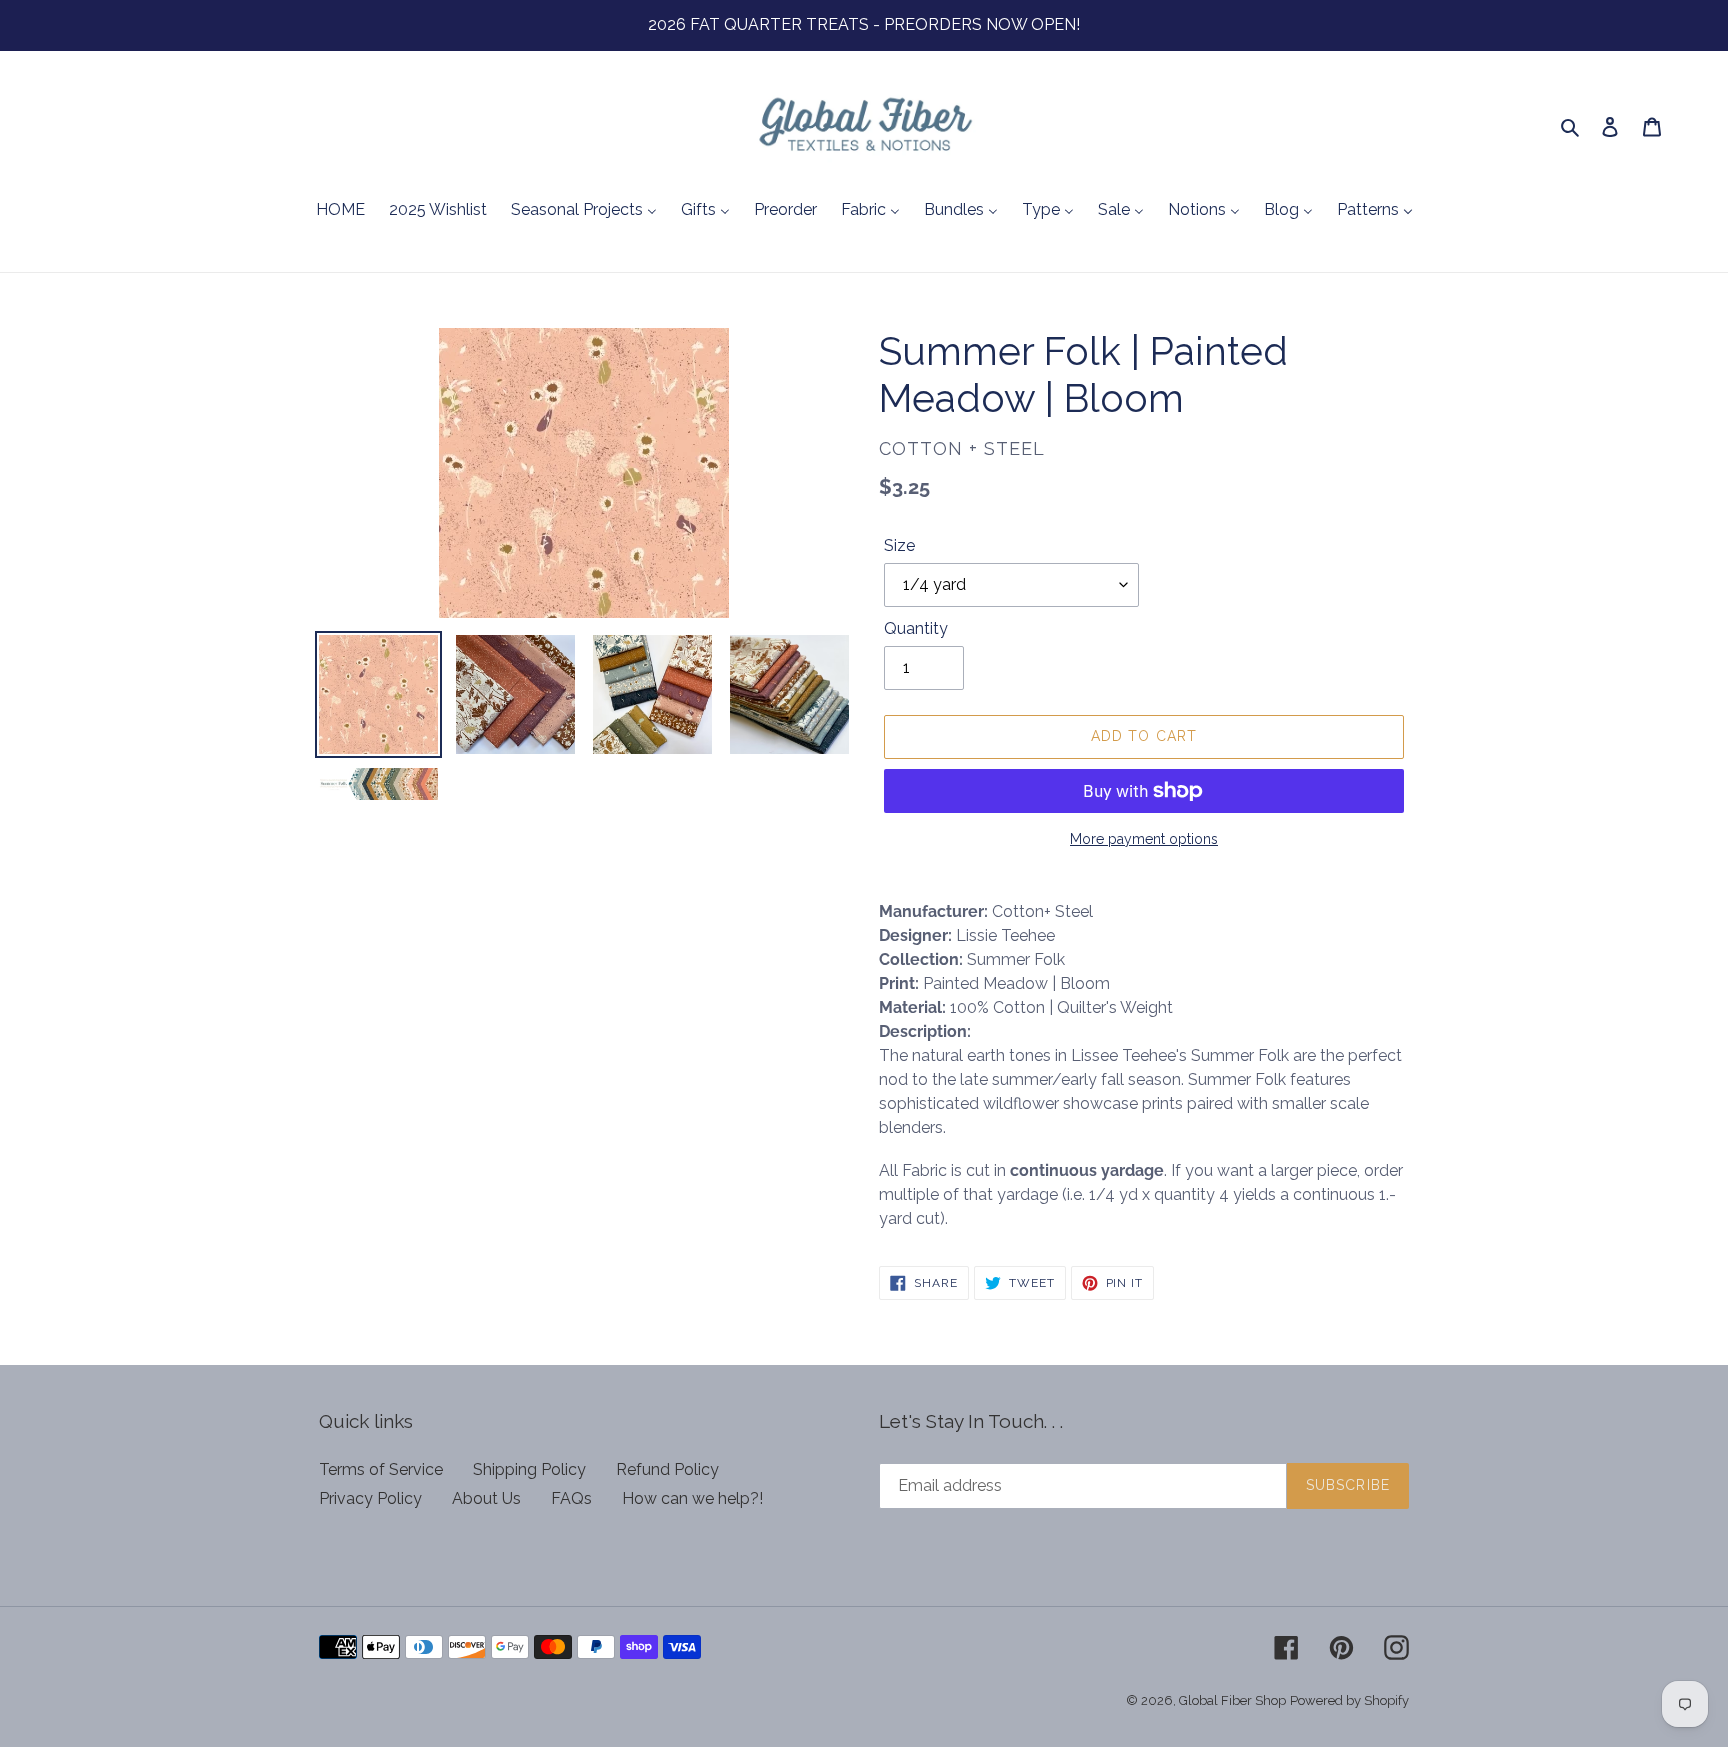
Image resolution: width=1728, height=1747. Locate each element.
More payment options (1144, 839)
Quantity (916, 628)
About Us (486, 1498)
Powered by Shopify (1349, 1700)
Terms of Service (381, 1469)
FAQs (571, 1498)
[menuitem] (340, 211)
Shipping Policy (529, 1469)
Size (899, 545)
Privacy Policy (370, 1498)
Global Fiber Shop (1232, 1700)
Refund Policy (667, 1469)
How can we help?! (692, 1498)
